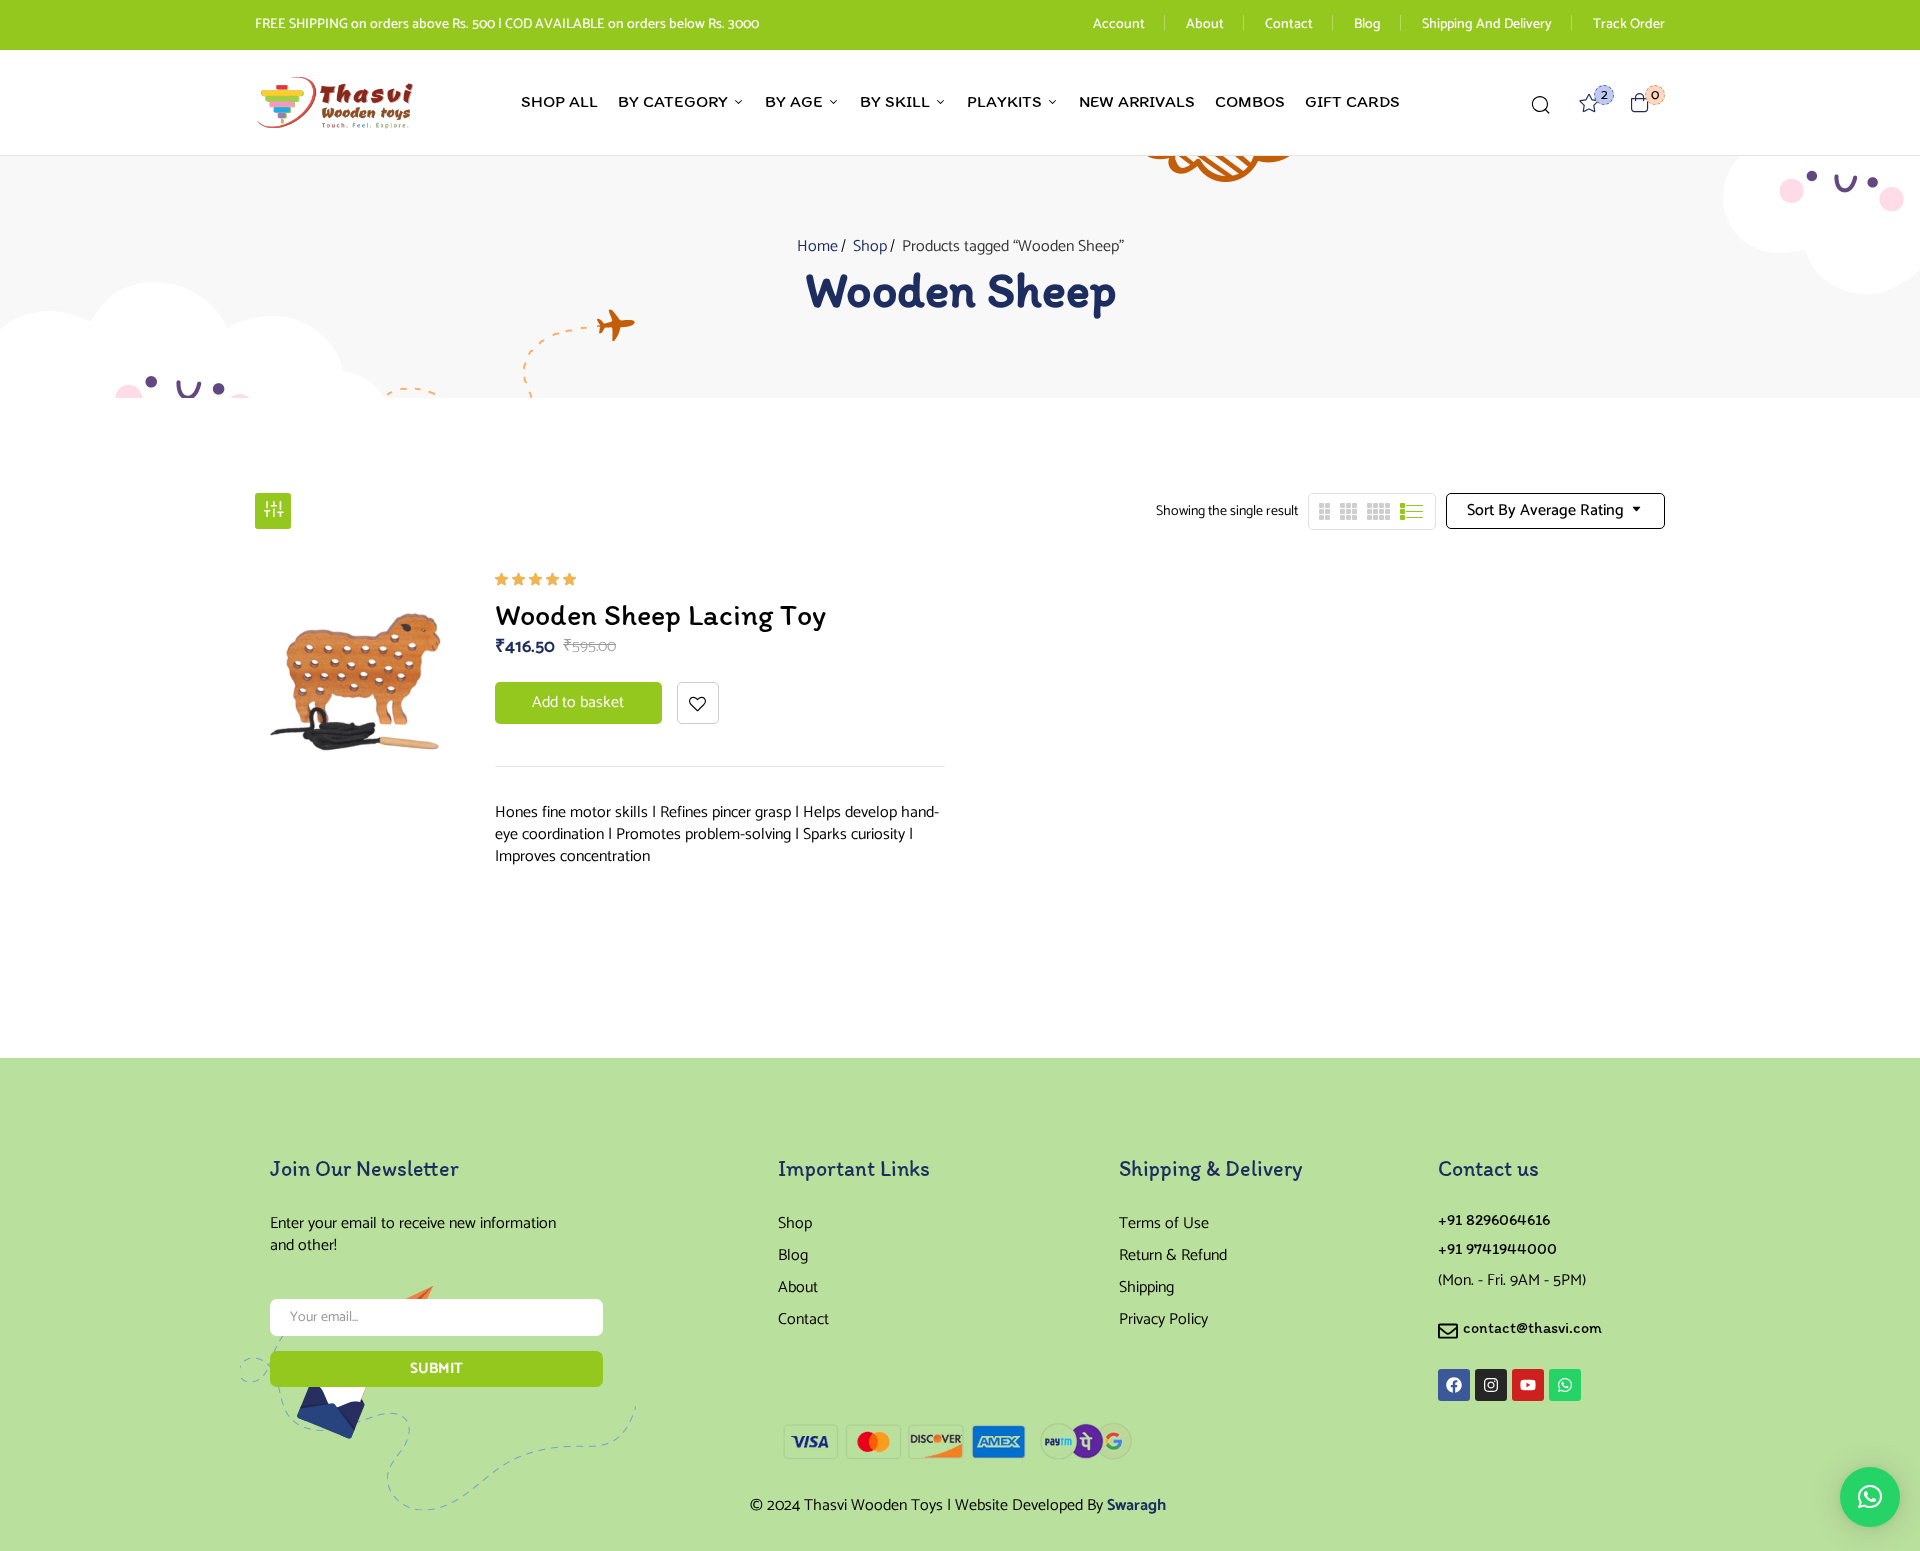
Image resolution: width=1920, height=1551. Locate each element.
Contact (1289, 24)
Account (1119, 24)
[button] (1640, 102)
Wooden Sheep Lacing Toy (660, 614)
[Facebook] (1454, 1385)
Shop (870, 246)
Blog (1367, 24)
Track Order (1629, 24)
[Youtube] (1528, 1385)
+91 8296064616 (1494, 1219)
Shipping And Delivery (1487, 24)
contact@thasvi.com (1532, 1327)
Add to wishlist (698, 703)
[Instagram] (1491, 1385)
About (1205, 24)
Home (817, 246)
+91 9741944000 (1497, 1248)
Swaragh (1136, 1505)
